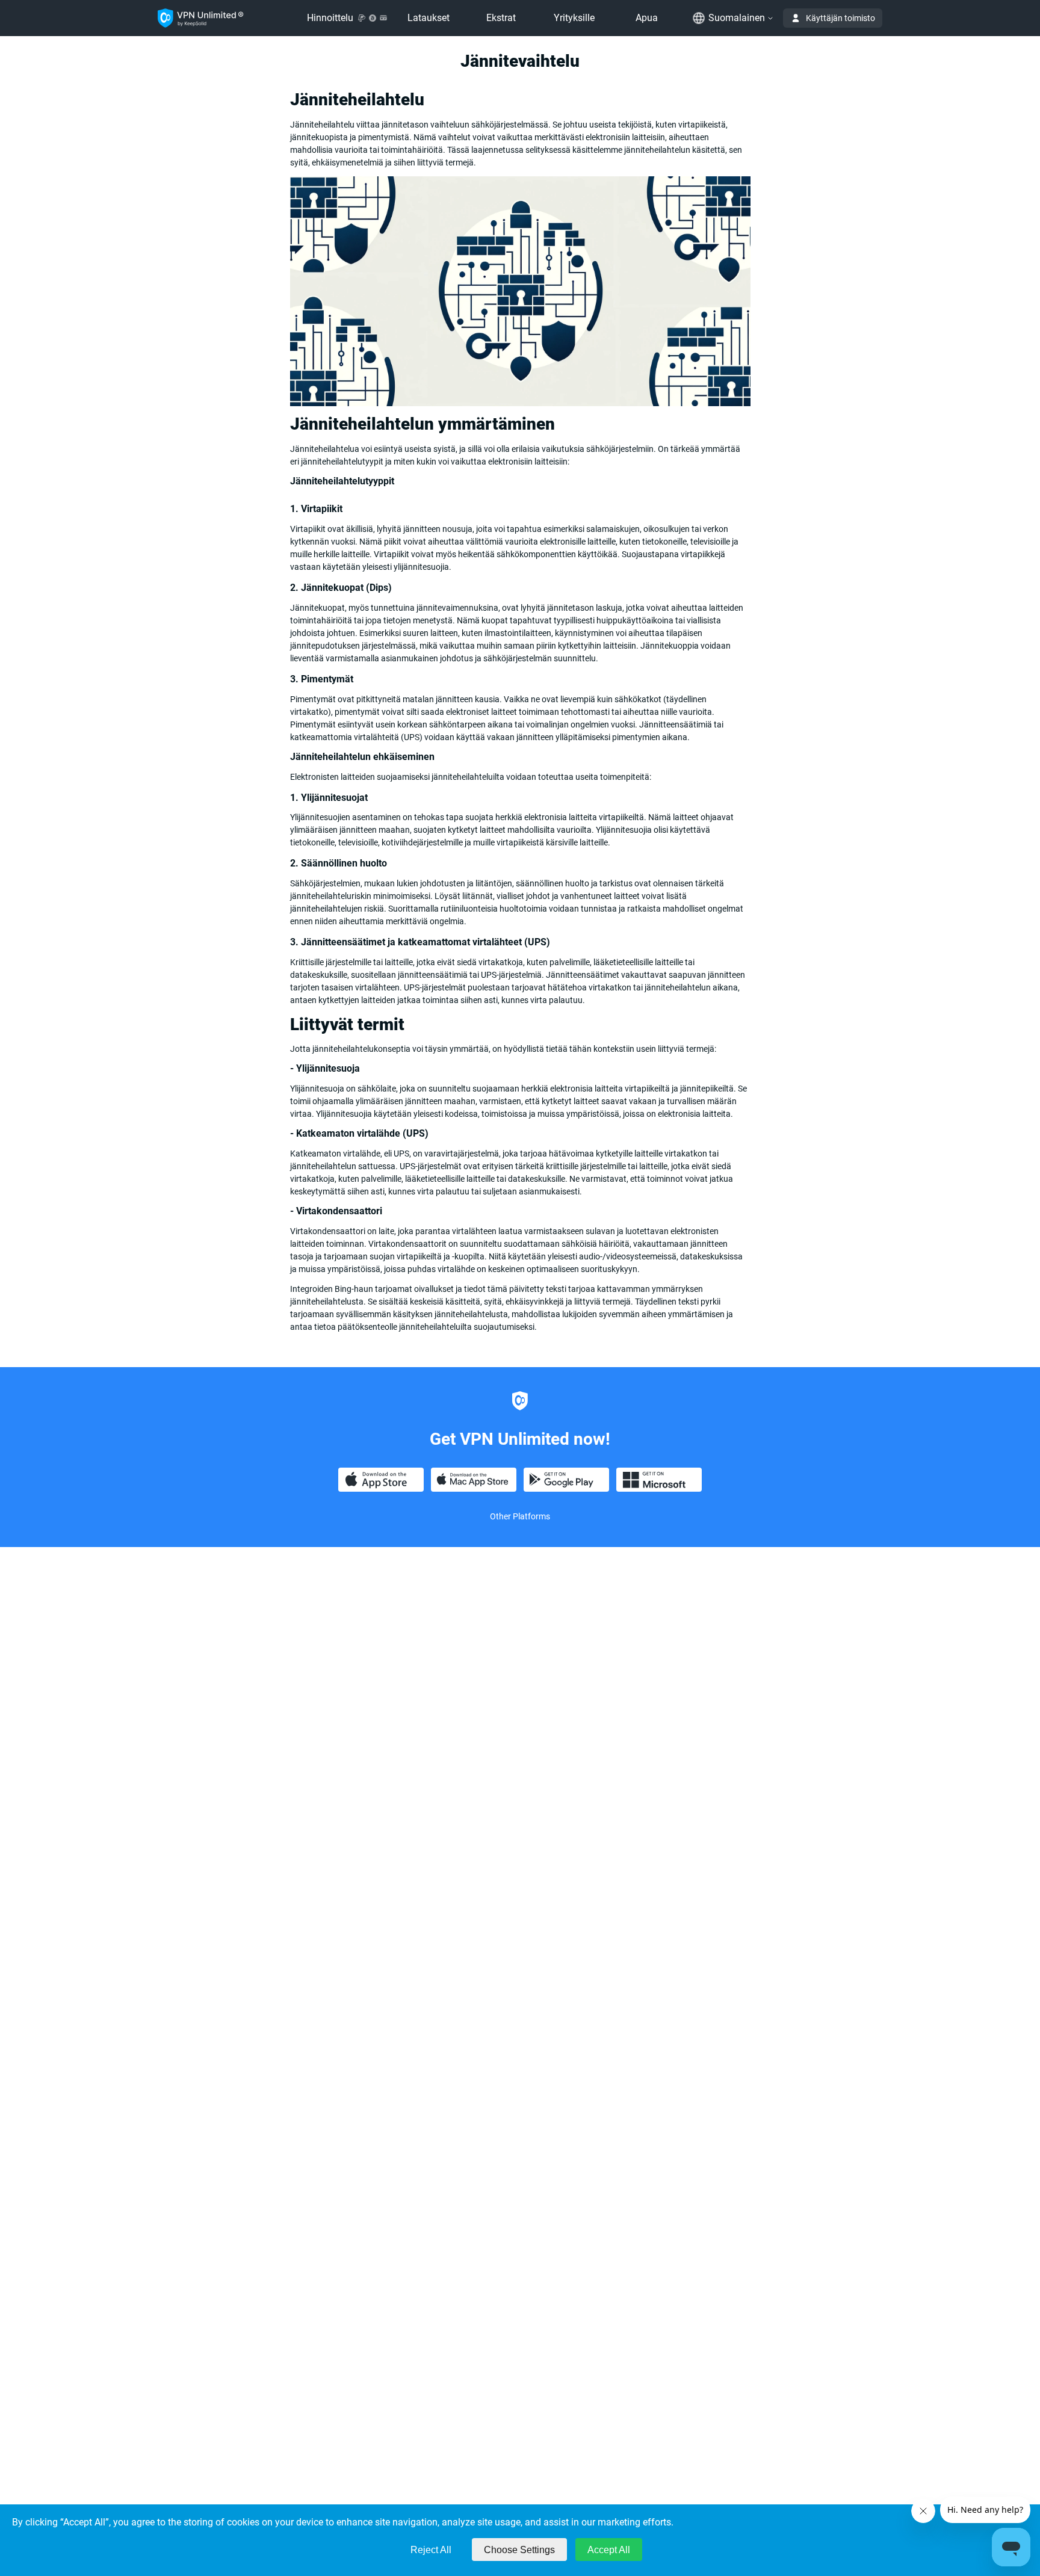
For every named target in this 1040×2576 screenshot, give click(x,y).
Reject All (431, 2550)
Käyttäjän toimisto (840, 18)
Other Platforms (520, 1516)
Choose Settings (519, 2550)
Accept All (609, 2550)
